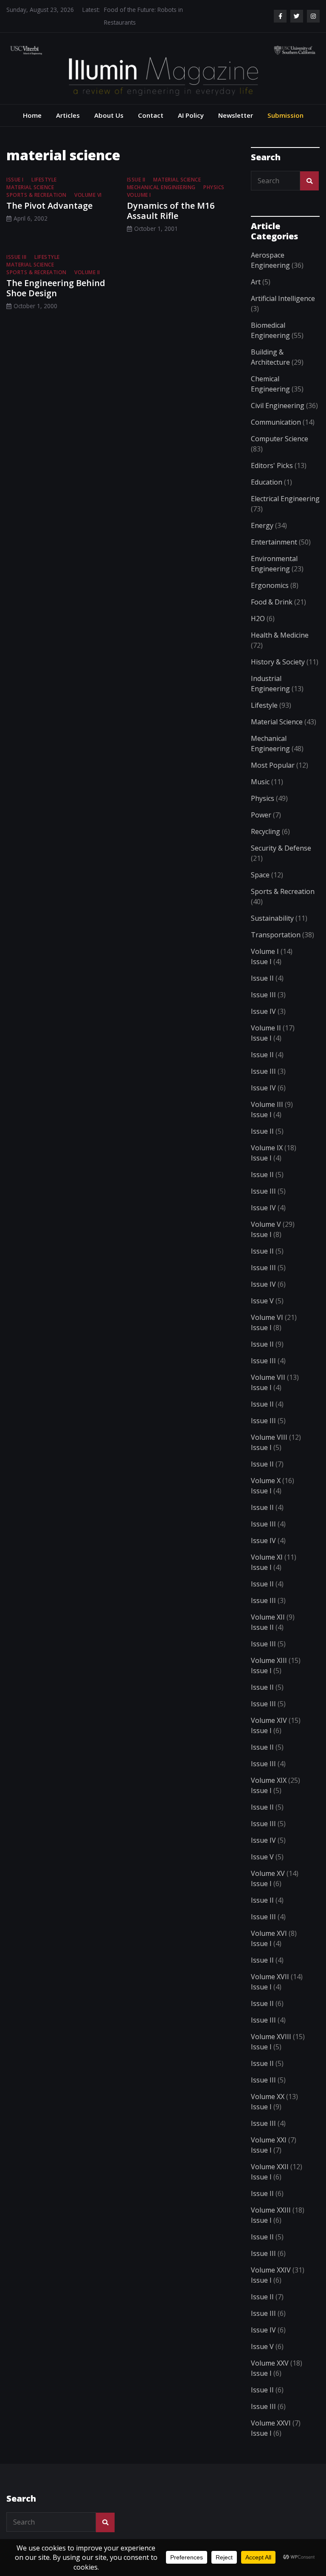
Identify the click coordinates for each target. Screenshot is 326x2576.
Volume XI (267, 1557)
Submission (285, 115)
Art (256, 282)
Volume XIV (269, 1720)
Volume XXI (269, 2140)
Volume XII (268, 1617)
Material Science (30, 187)
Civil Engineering (278, 406)
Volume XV (268, 1873)
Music (260, 782)
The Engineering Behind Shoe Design (56, 288)
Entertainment (274, 542)
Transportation (276, 935)
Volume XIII (269, 1660)
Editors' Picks (272, 465)
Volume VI (88, 195)
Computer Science (280, 439)
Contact (151, 115)
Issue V (262, 1301)
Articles (68, 115)
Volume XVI (269, 1933)
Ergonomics (270, 585)
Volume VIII (269, 1437)
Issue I (15, 180)
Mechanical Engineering (161, 187)
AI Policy (191, 115)
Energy (262, 525)
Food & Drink (272, 602)
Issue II (136, 180)
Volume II (87, 272)
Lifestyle (44, 180)
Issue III (17, 257)
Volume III (267, 1104)
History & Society (278, 662)
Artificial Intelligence (283, 298)
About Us (109, 115)
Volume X (266, 1481)
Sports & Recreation (37, 195)
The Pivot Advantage (49, 206)
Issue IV (263, 1011)
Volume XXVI (271, 2423)
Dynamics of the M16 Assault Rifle (171, 211)
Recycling (266, 831)
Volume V (266, 1224)
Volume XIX (269, 1780)
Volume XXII (270, 2167)
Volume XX (268, 2097)
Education (267, 482)
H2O (258, 618)
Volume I (139, 195)
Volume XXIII (271, 2210)
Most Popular (273, 765)
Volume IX (267, 1148)
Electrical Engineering (285, 499)
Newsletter (236, 115)
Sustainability (272, 918)
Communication (276, 422)
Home (32, 115)
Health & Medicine (280, 635)
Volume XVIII (271, 2037)
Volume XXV (270, 2363)
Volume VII (268, 1377)
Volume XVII (270, 1977)
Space (260, 875)
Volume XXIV (271, 2270)
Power (261, 815)
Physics (214, 187)
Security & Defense (281, 848)
